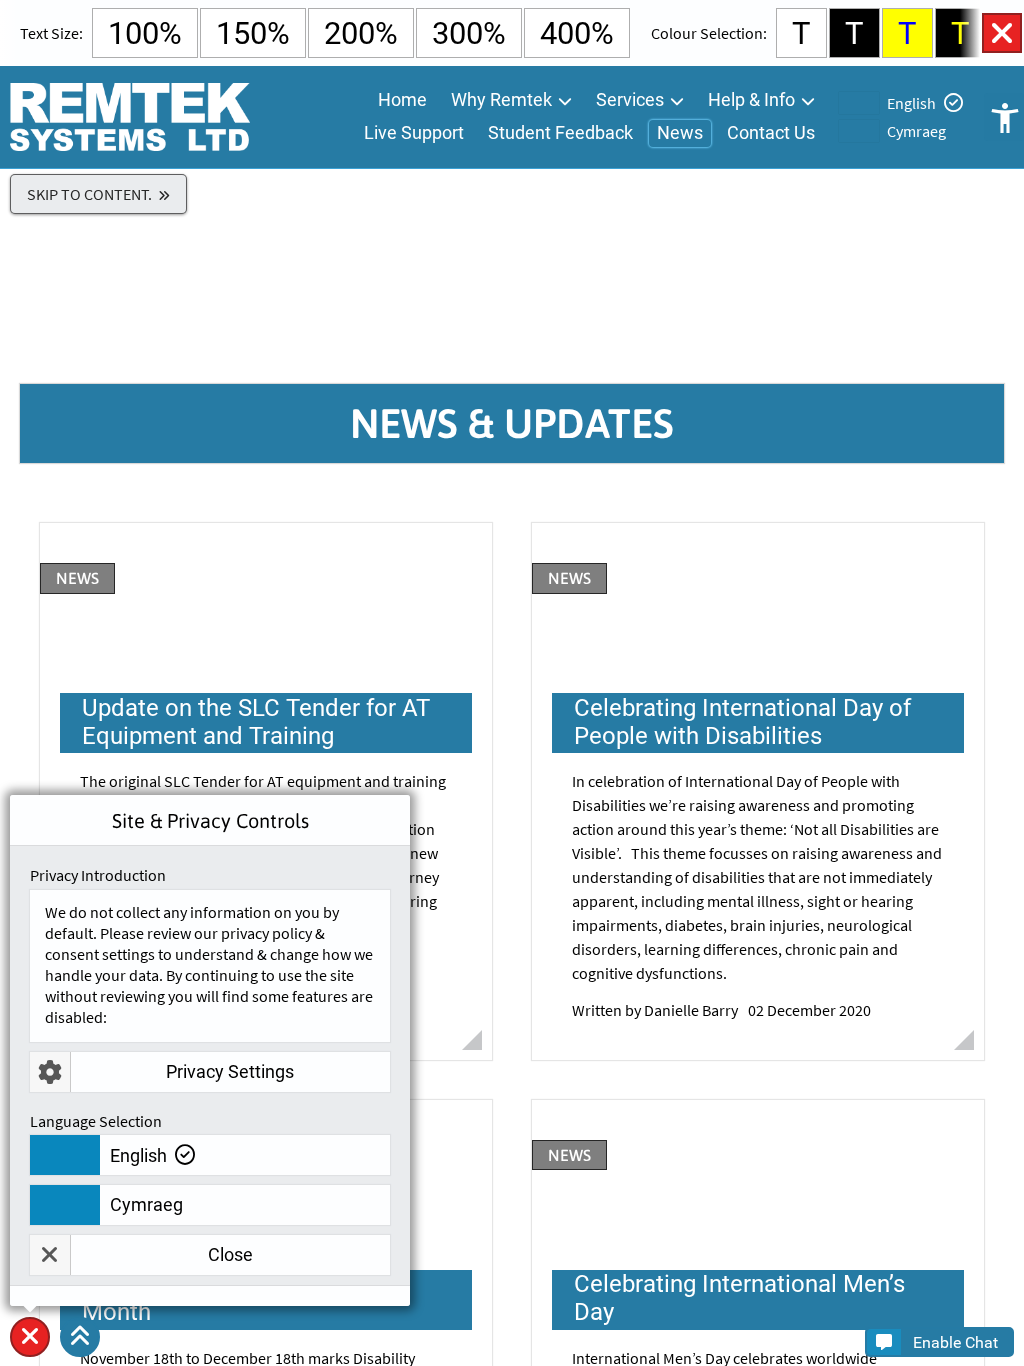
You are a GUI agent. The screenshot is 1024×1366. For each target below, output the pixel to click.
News (77, 578)
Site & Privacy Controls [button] (30, 1356)
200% (361, 33)
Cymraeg (916, 131)
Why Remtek (501, 99)
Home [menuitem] (402, 99)
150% (253, 33)
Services (630, 99)
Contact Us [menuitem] (771, 132)
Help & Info (751, 99)
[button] (80, 1337)
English (911, 103)
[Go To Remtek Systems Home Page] (129, 117)
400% (577, 33)
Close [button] (230, 1254)
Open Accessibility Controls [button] (1004, 117)
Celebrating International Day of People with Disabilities (718, 532)
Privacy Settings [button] (230, 1071)
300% (469, 33)
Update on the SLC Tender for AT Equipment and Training (231, 532)
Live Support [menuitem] (414, 132)
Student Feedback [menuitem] (560, 132)
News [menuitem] (680, 132)
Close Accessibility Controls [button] (1002, 33)
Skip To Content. (89, 194)
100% (145, 33)
